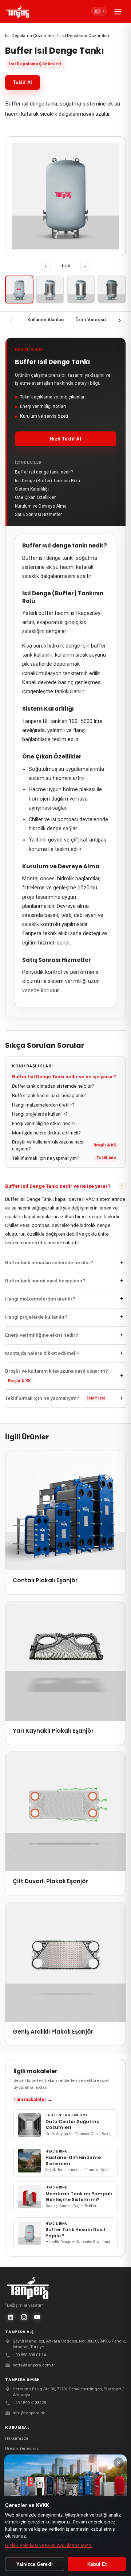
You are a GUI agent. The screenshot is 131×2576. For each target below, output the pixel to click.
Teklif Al (23, 82)
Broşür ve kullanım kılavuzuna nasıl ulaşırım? (48, 1145)
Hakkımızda (17, 2438)
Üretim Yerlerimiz (22, 2448)
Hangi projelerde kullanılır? (40, 1114)
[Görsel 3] (81, 290)
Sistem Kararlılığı (32, 489)
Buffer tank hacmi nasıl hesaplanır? (49, 1095)
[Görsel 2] (50, 290)
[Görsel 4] (112, 290)
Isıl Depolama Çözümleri (29, 36)
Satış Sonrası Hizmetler (38, 514)
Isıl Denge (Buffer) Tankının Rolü (47, 481)
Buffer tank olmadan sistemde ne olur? (53, 1086)
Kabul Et (97, 2564)
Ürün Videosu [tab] (91, 320)
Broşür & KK (105, 1145)
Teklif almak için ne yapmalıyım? (46, 1158)
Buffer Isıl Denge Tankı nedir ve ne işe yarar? (64, 1077)
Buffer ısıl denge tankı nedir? (44, 472)
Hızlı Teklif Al (65, 439)
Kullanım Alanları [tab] (46, 320)
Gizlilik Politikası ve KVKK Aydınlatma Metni (49, 2546)
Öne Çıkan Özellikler (35, 497)
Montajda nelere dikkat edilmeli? (46, 1133)
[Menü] (118, 12)
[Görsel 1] (19, 290)
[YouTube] (37, 2317)
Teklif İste (106, 1158)
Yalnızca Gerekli (35, 2564)
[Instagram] (24, 2317)
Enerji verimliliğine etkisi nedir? (44, 1123)
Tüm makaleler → (33, 2099)
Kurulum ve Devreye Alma (41, 506)
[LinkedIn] (11, 2317)
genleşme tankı (48, 692)
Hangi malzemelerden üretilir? (43, 1105)
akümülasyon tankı (52, 673)
